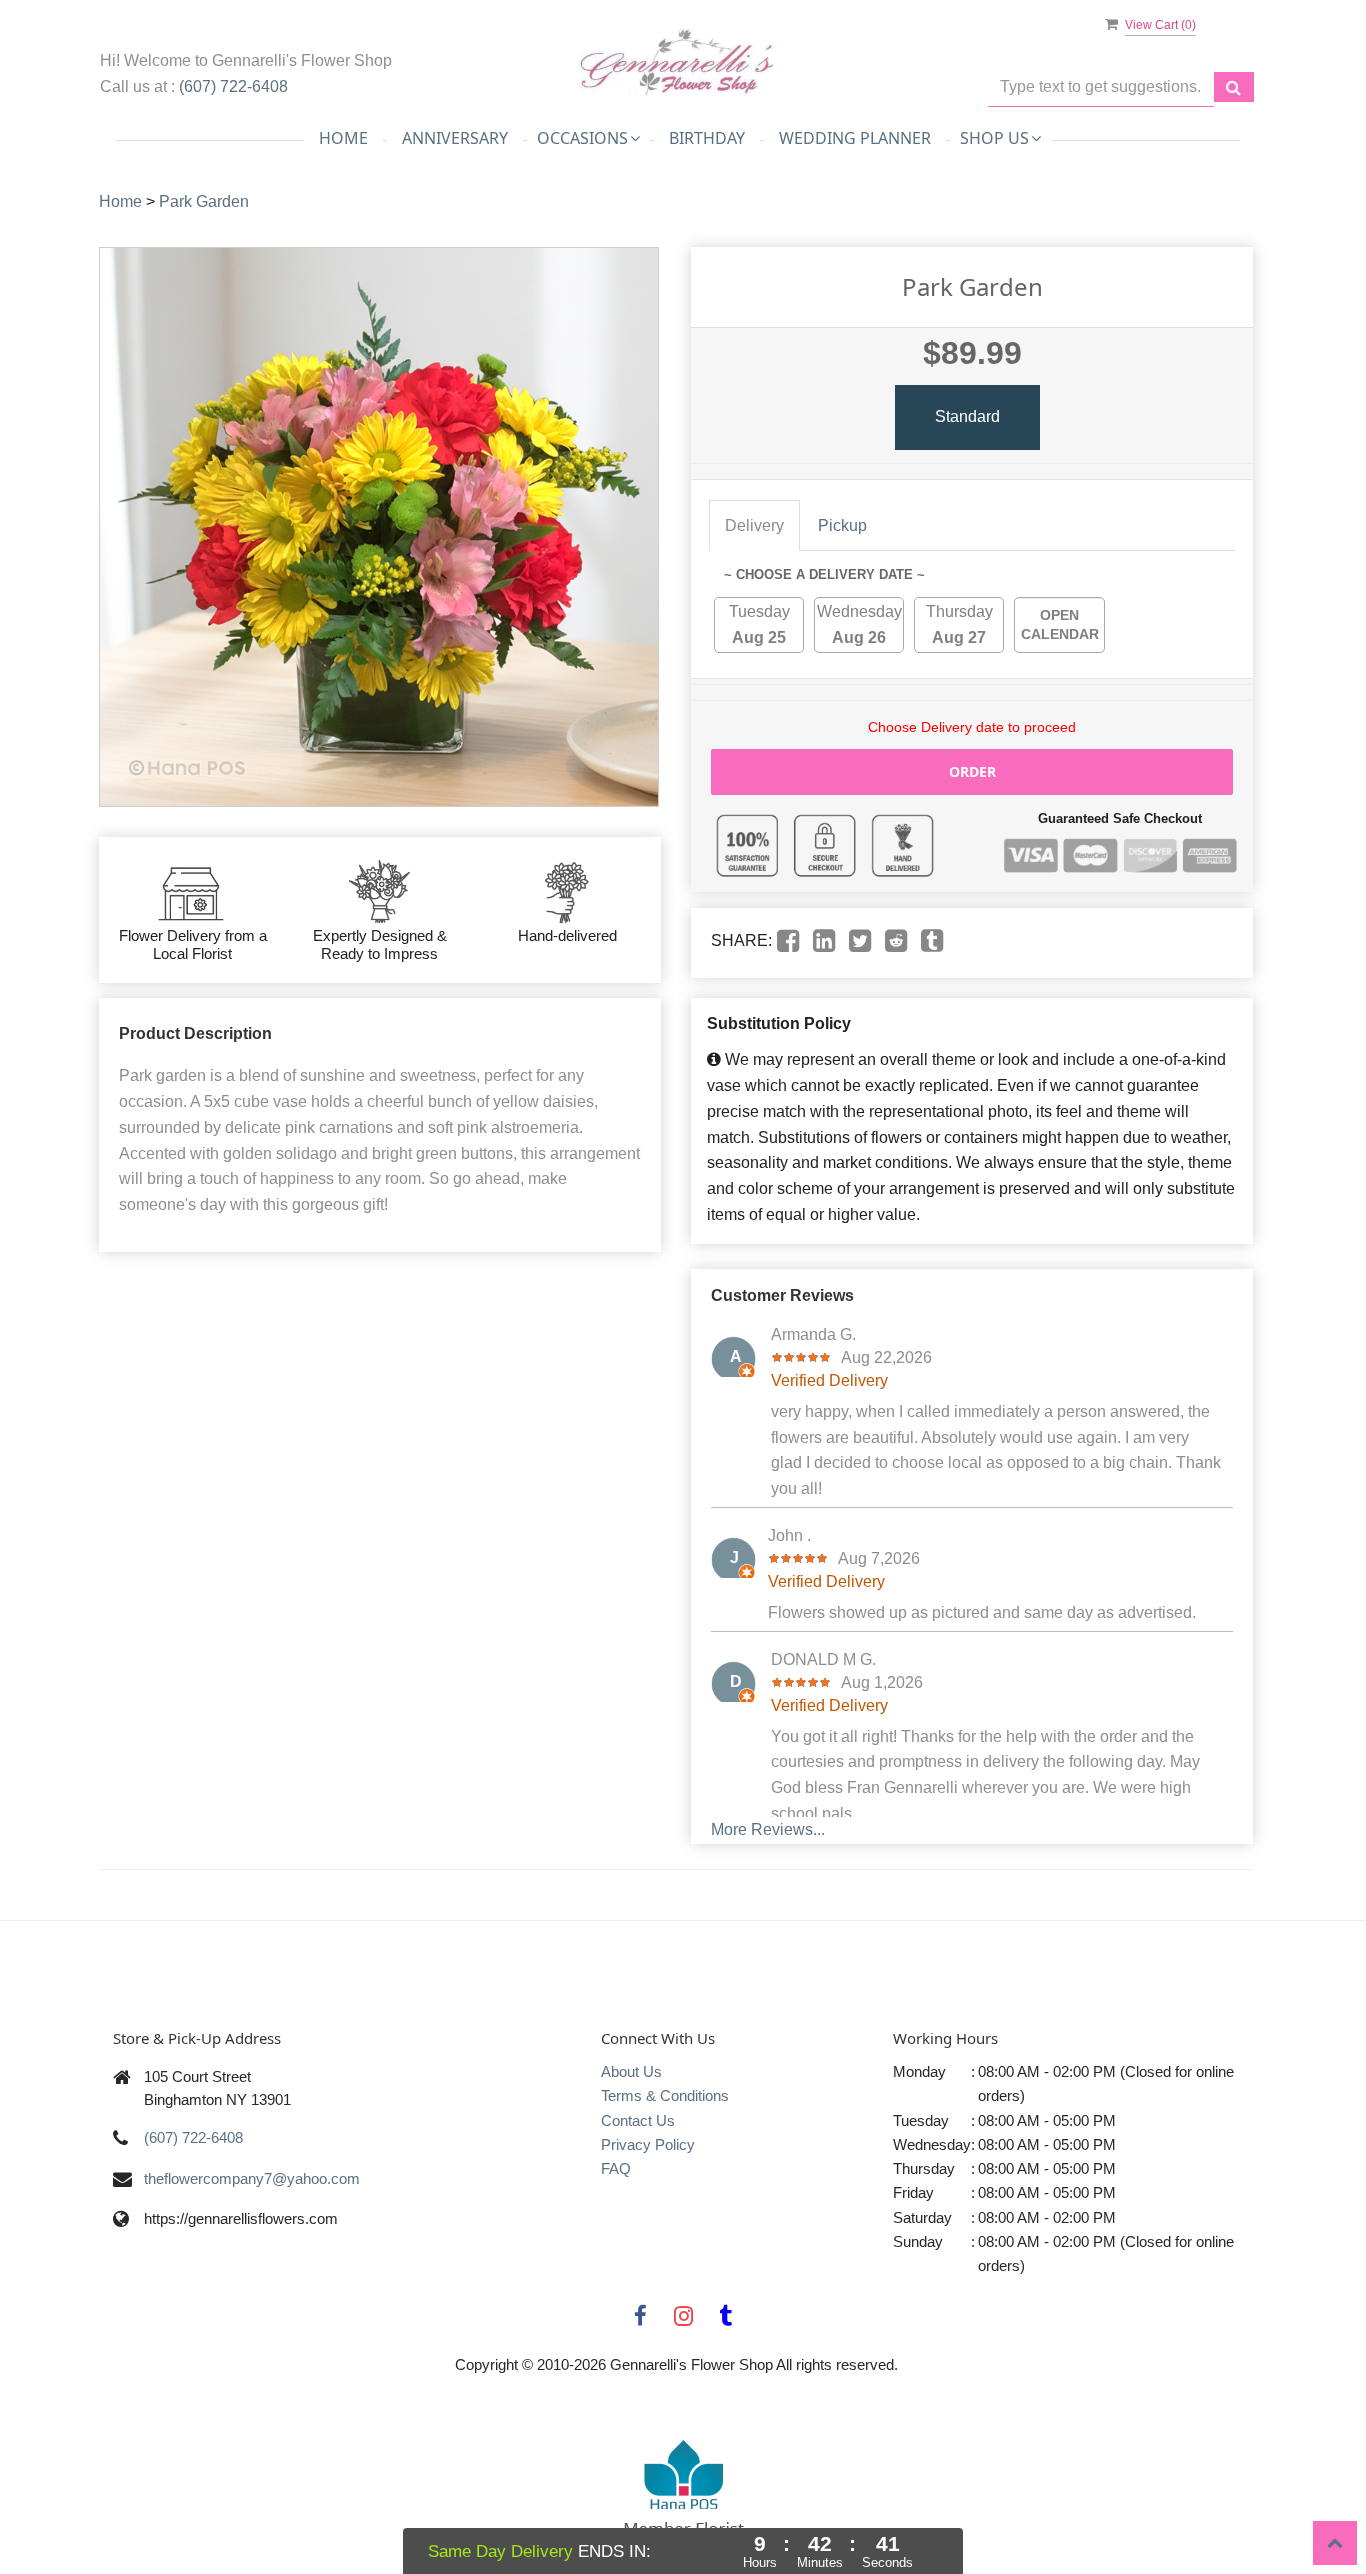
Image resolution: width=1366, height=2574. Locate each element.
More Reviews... (768, 1829)
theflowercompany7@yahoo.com (252, 2178)
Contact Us (638, 2120)
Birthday (707, 138)
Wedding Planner (855, 138)
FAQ (616, 2168)
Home (343, 138)
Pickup (842, 525)
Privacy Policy (648, 2144)
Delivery (754, 525)
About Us (631, 2071)
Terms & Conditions (665, 2095)
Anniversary (455, 138)
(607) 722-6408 (233, 86)
